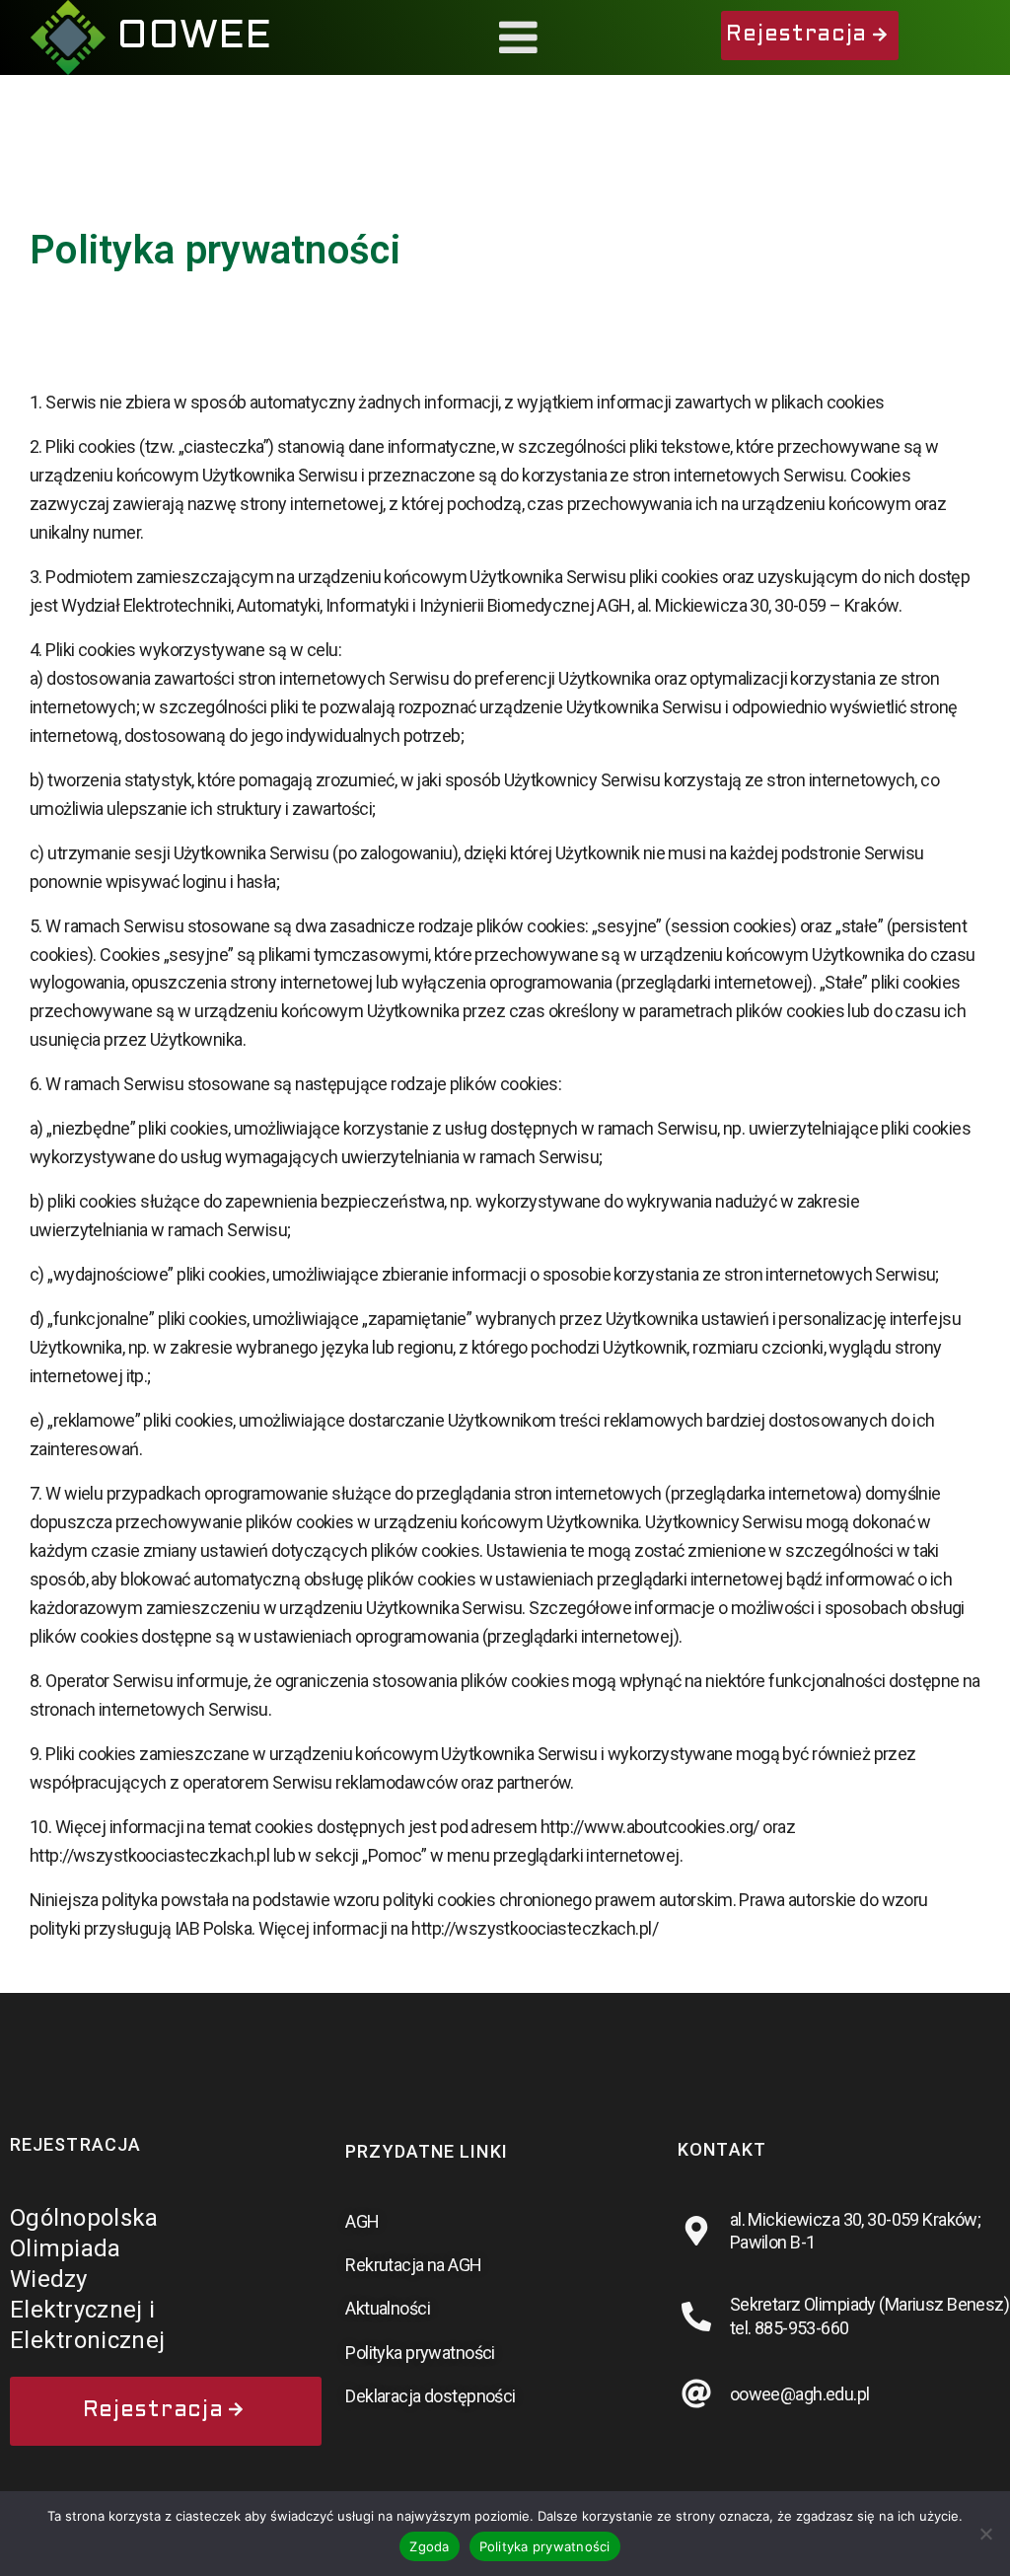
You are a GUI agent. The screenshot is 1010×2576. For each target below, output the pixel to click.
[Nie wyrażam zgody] (985, 2534)
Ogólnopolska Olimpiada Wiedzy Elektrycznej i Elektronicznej (87, 2280)
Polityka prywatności (545, 2546)
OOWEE (194, 37)
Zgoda (429, 2546)
